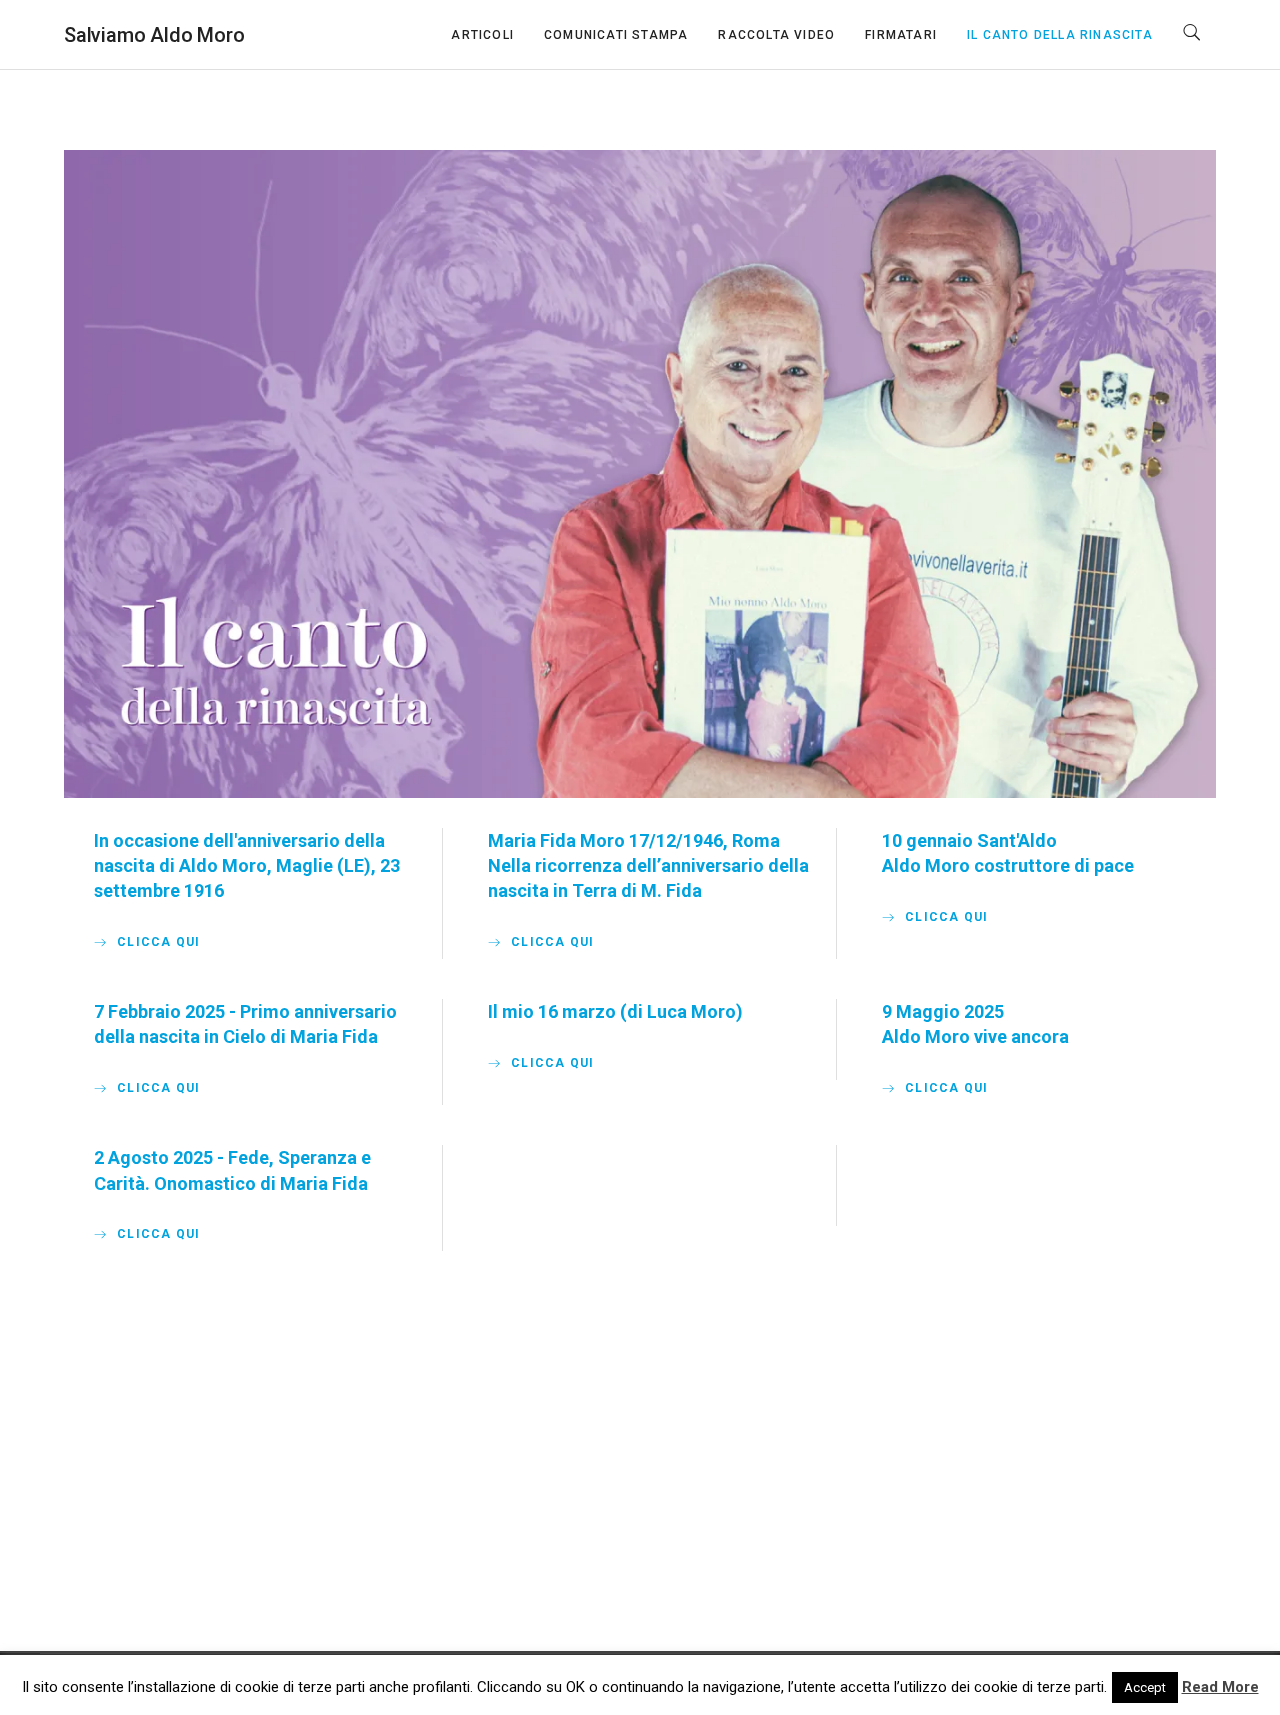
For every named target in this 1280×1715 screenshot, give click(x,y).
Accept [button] (1145, 1687)
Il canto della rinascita (1060, 35)
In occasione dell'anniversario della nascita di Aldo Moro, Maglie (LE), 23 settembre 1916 (247, 865)
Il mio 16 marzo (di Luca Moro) (615, 1011)
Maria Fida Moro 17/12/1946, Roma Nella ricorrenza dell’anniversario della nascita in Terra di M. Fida (648, 865)
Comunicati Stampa (616, 35)
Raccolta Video (776, 35)
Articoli (482, 35)
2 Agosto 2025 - (161, 1157)
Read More (1220, 1687)
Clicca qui (158, 942)
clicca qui (946, 917)
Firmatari (901, 35)
